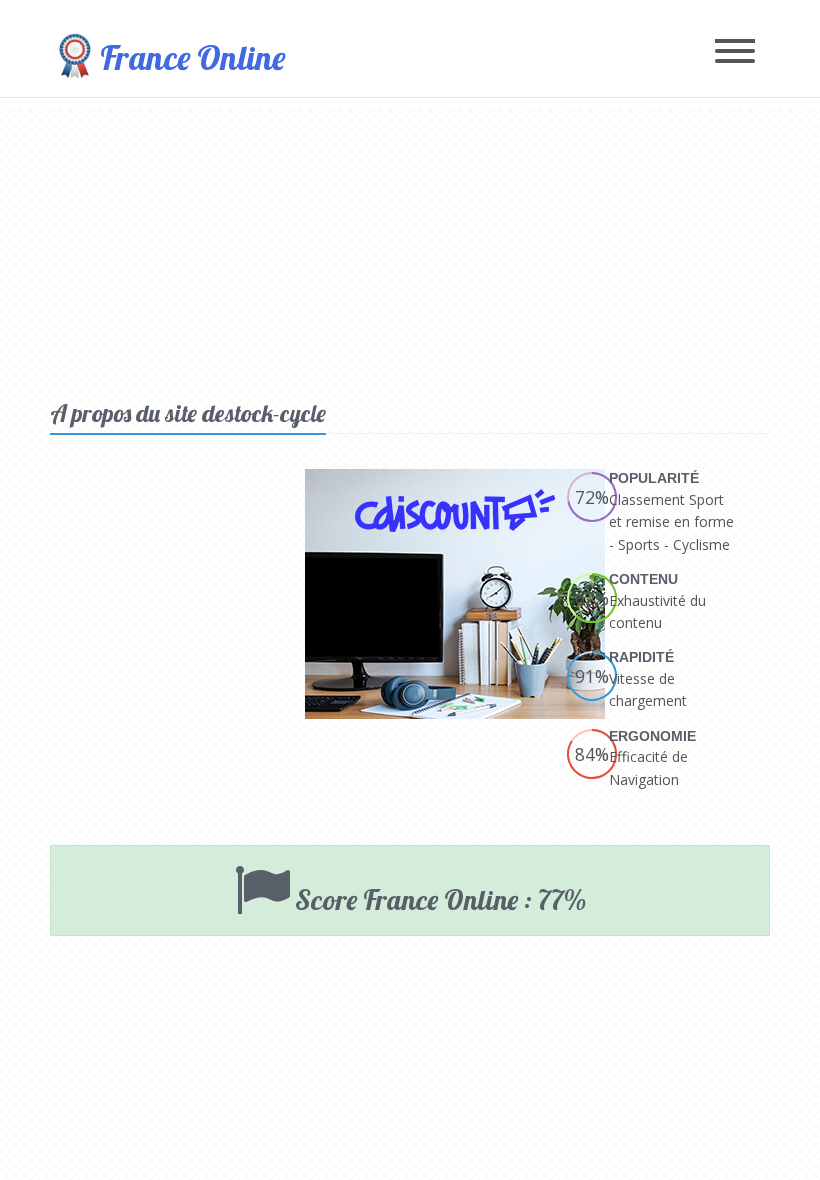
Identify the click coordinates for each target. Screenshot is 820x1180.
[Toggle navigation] (735, 52)
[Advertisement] (410, 248)
